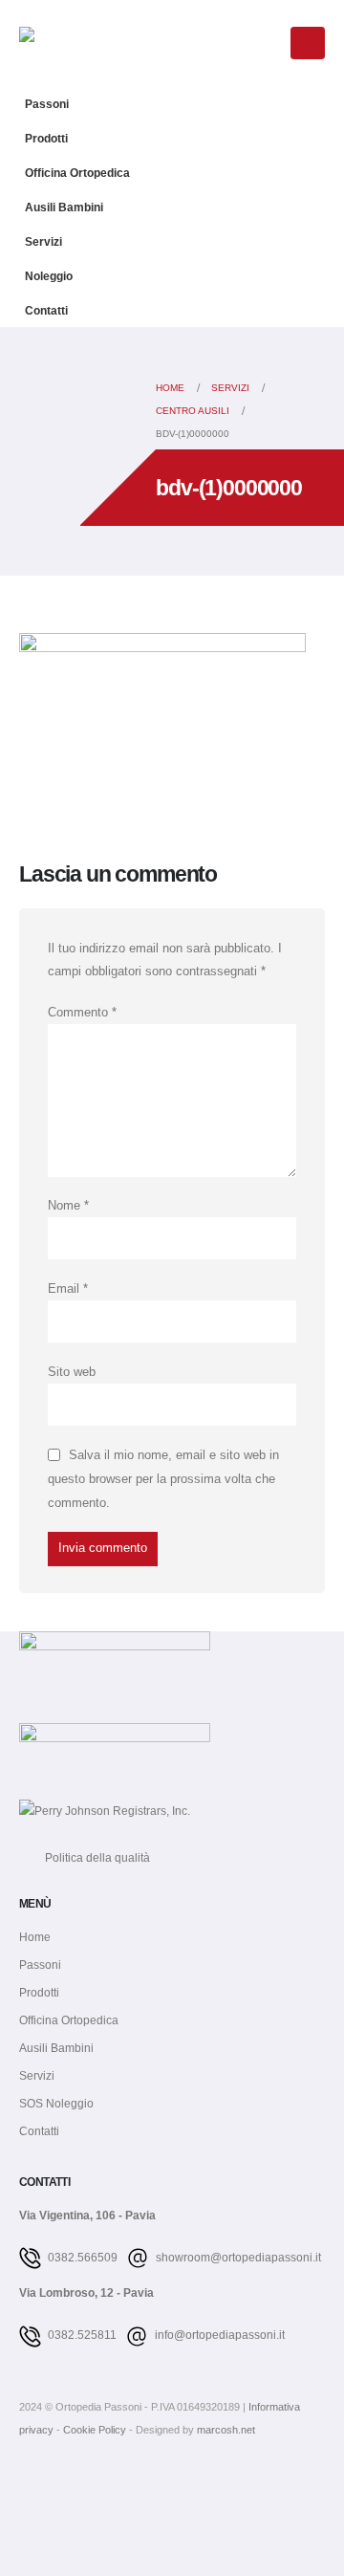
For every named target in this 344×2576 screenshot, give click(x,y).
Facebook (35, 2483)
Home (35, 1937)
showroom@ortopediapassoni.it (237, 2257)
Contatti (46, 310)
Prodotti (46, 138)
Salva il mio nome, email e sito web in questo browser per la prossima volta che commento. (163, 1479)
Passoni (47, 104)
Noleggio (49, 276)
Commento (82, 1013)
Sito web (72, 1372)
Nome (68, 1206)
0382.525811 (81, 2335)
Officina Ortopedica (77, 173)
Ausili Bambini (64, 207)
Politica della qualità (85, 1857)
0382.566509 (81, 2257)
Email (68, 1289)
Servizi (43, 241)
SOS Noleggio (56, 2103)
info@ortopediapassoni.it (218, 2335)
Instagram (71, 2483)
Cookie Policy (96, 2430)
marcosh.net (226, 2430)
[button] (266, 45)
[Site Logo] (67, 43)
